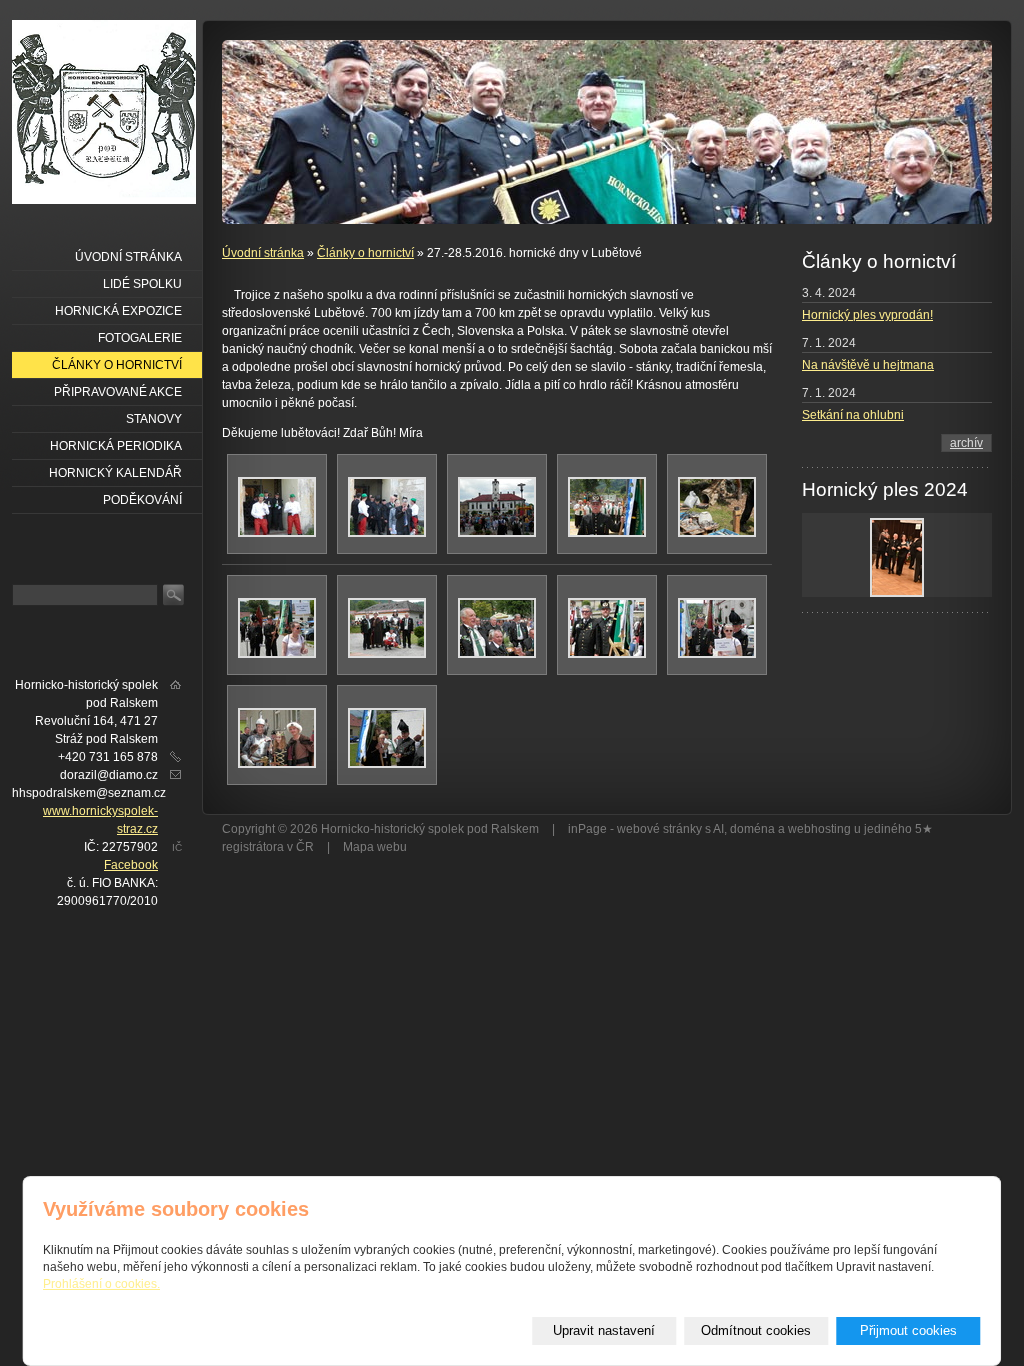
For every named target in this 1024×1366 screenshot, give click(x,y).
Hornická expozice (118, 311)
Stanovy (154, 419)
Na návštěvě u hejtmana (868, 365)
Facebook (131, 865)
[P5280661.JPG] (387, 533)
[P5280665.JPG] (497, 533)
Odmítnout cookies (756, 1330)
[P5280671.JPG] (387, 764)
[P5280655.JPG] (277, 533)
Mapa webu (375, 847)
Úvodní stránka (263, 253)
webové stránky (659, 829)
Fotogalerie (140, 338)
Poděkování (142, 500)
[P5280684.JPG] (607, 654)
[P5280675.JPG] (277, 764)
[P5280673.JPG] (717, 654)
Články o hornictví (365, 253)
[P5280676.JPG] (277, 654)
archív (966, 443)
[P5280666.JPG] (497, 654)
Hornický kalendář (115, 473)
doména (752, 829)
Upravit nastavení (604, 1330)
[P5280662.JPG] (607, 533)
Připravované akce (118, 392)
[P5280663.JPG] (717, 533)
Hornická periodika (116, 446)
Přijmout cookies (908, 1330)
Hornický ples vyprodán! (867, 315)
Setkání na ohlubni (853, 415)
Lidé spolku (142, 284)
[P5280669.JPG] (387, 654)
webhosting (819, 829)
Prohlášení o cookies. (101, 1284)
